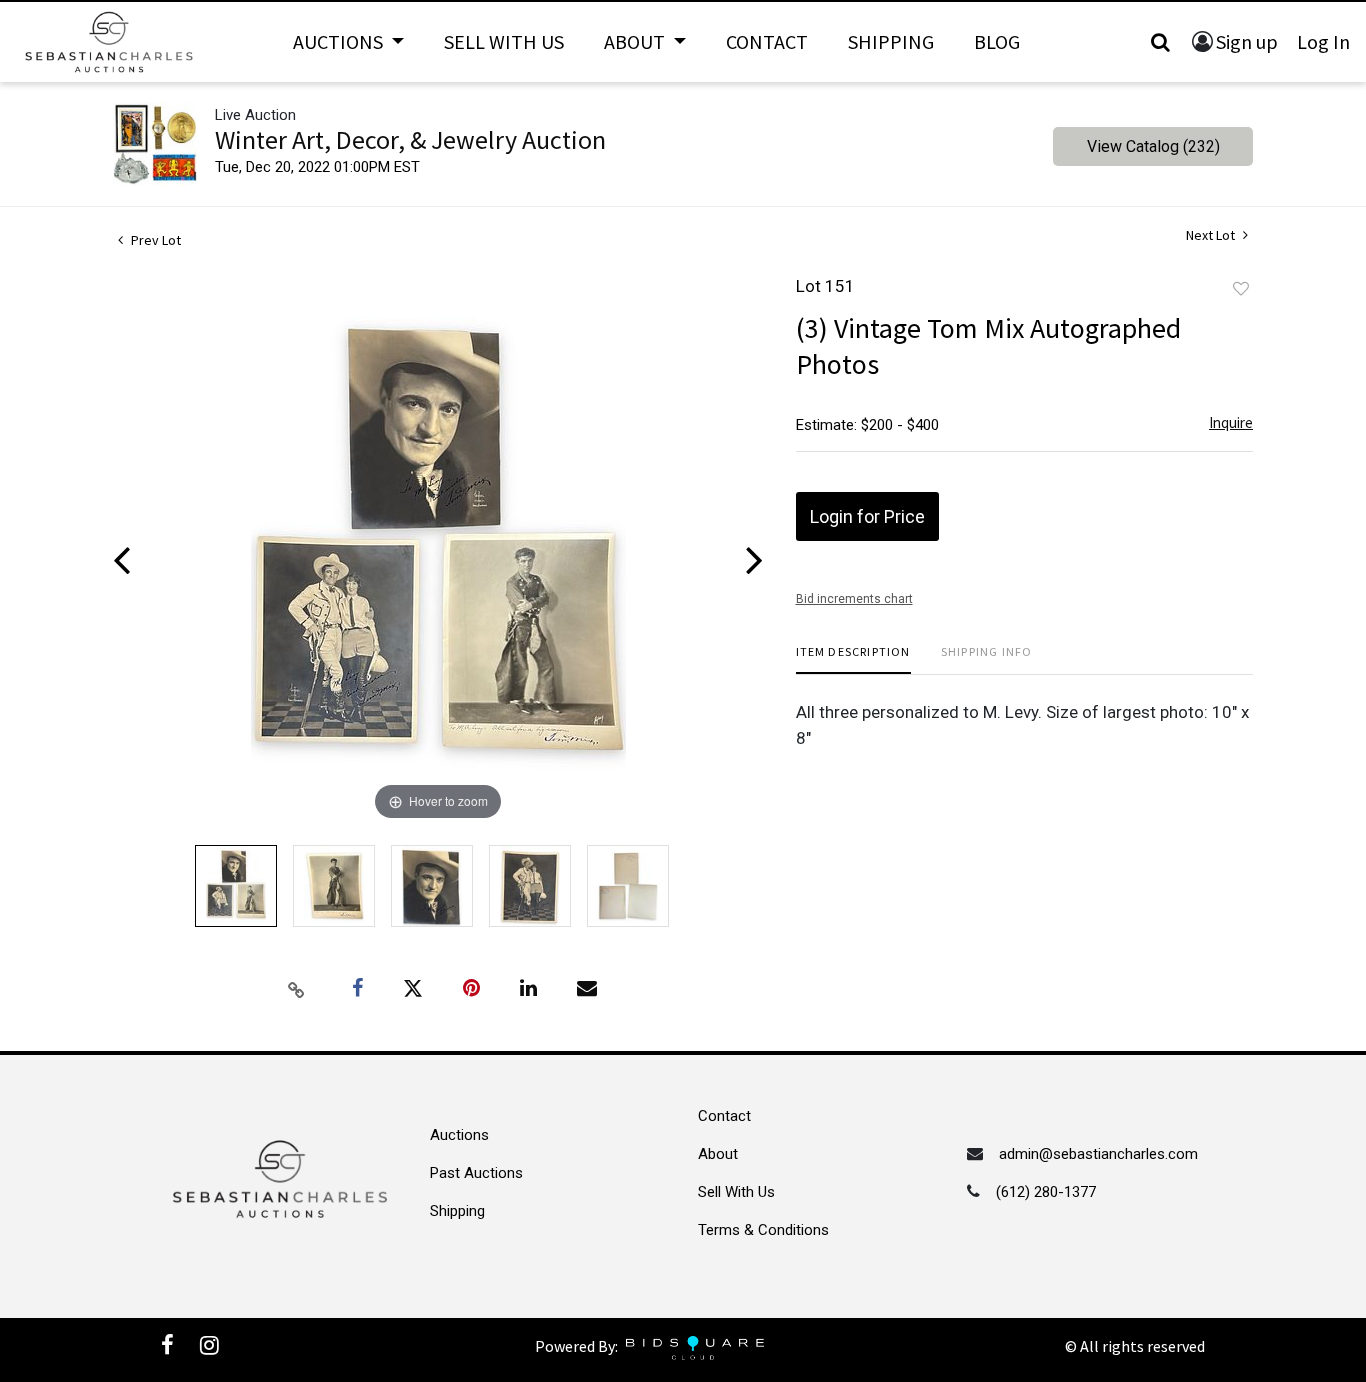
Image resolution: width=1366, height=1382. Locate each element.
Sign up (1247, 41)
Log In (1323, 41)
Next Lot (1212, 235)
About (718, 1154)
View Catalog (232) (1153, 146)
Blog (997, 41)
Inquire (1231, 422)
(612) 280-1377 (1046, 1192)
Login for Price (867, 516)
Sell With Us (504, 41)
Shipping (891, 41)
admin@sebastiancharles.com (1098, 1154)
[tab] (853, 659)
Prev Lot (154, 240)
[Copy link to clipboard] (297, 989)
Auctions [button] (340, 41)
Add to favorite (1241, 289)
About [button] (636, 41)
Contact (767, 41)
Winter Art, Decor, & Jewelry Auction (410, 139)
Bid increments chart (854, 599)
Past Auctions (476, 1173)
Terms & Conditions (763, 1230)
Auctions (459, 1135)
